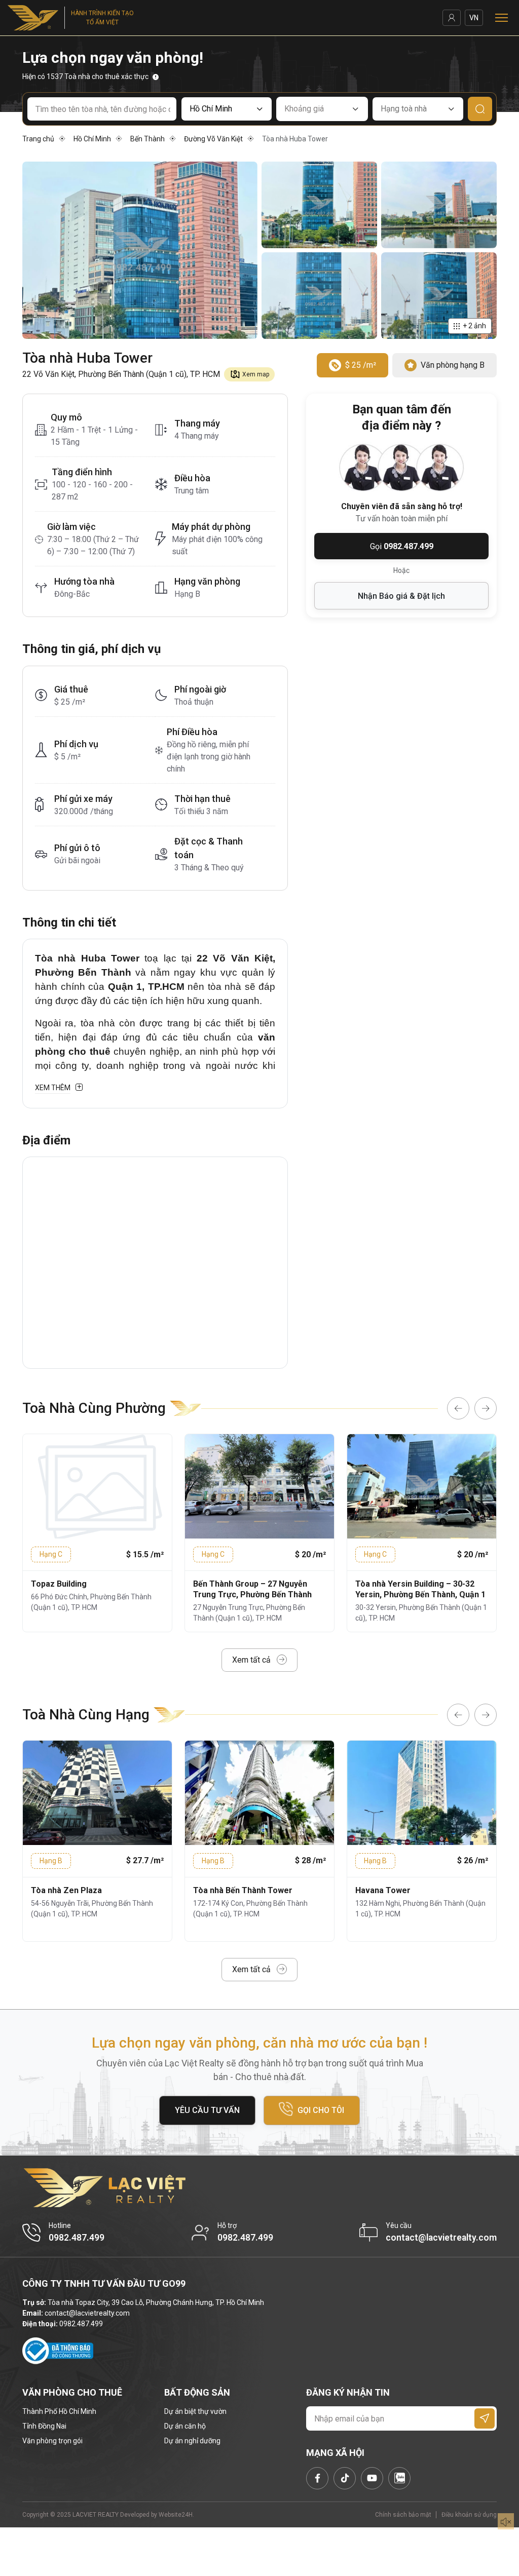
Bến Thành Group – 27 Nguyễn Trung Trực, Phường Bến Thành (252, 1589)
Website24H (176, 2515)
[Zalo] (399, 2478)
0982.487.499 (81, 2324)
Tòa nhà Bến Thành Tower (243, 1890)
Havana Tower (383, 1890)
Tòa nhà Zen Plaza (66, 1890)
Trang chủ (38, 139)
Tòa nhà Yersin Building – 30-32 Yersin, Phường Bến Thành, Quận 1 (420, 1589)
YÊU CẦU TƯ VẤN (207, 2110)
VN (474, 18)
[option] (97, 1533)
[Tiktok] (345, 2478)
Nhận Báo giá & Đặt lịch (401, 596)
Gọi (402, 546)
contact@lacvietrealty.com (87, 2313)
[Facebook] (317, 2478)
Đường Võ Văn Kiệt (213, 139)
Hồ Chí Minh (92, 139)
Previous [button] (458, 1408)
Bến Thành (147, 139)
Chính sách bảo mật (403, 2515)
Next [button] (486, 1408)
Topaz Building (59, 1584)
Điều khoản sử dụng (469, 2515)
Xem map (256, 374)
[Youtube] (372, 2478)
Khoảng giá (304, 109)
